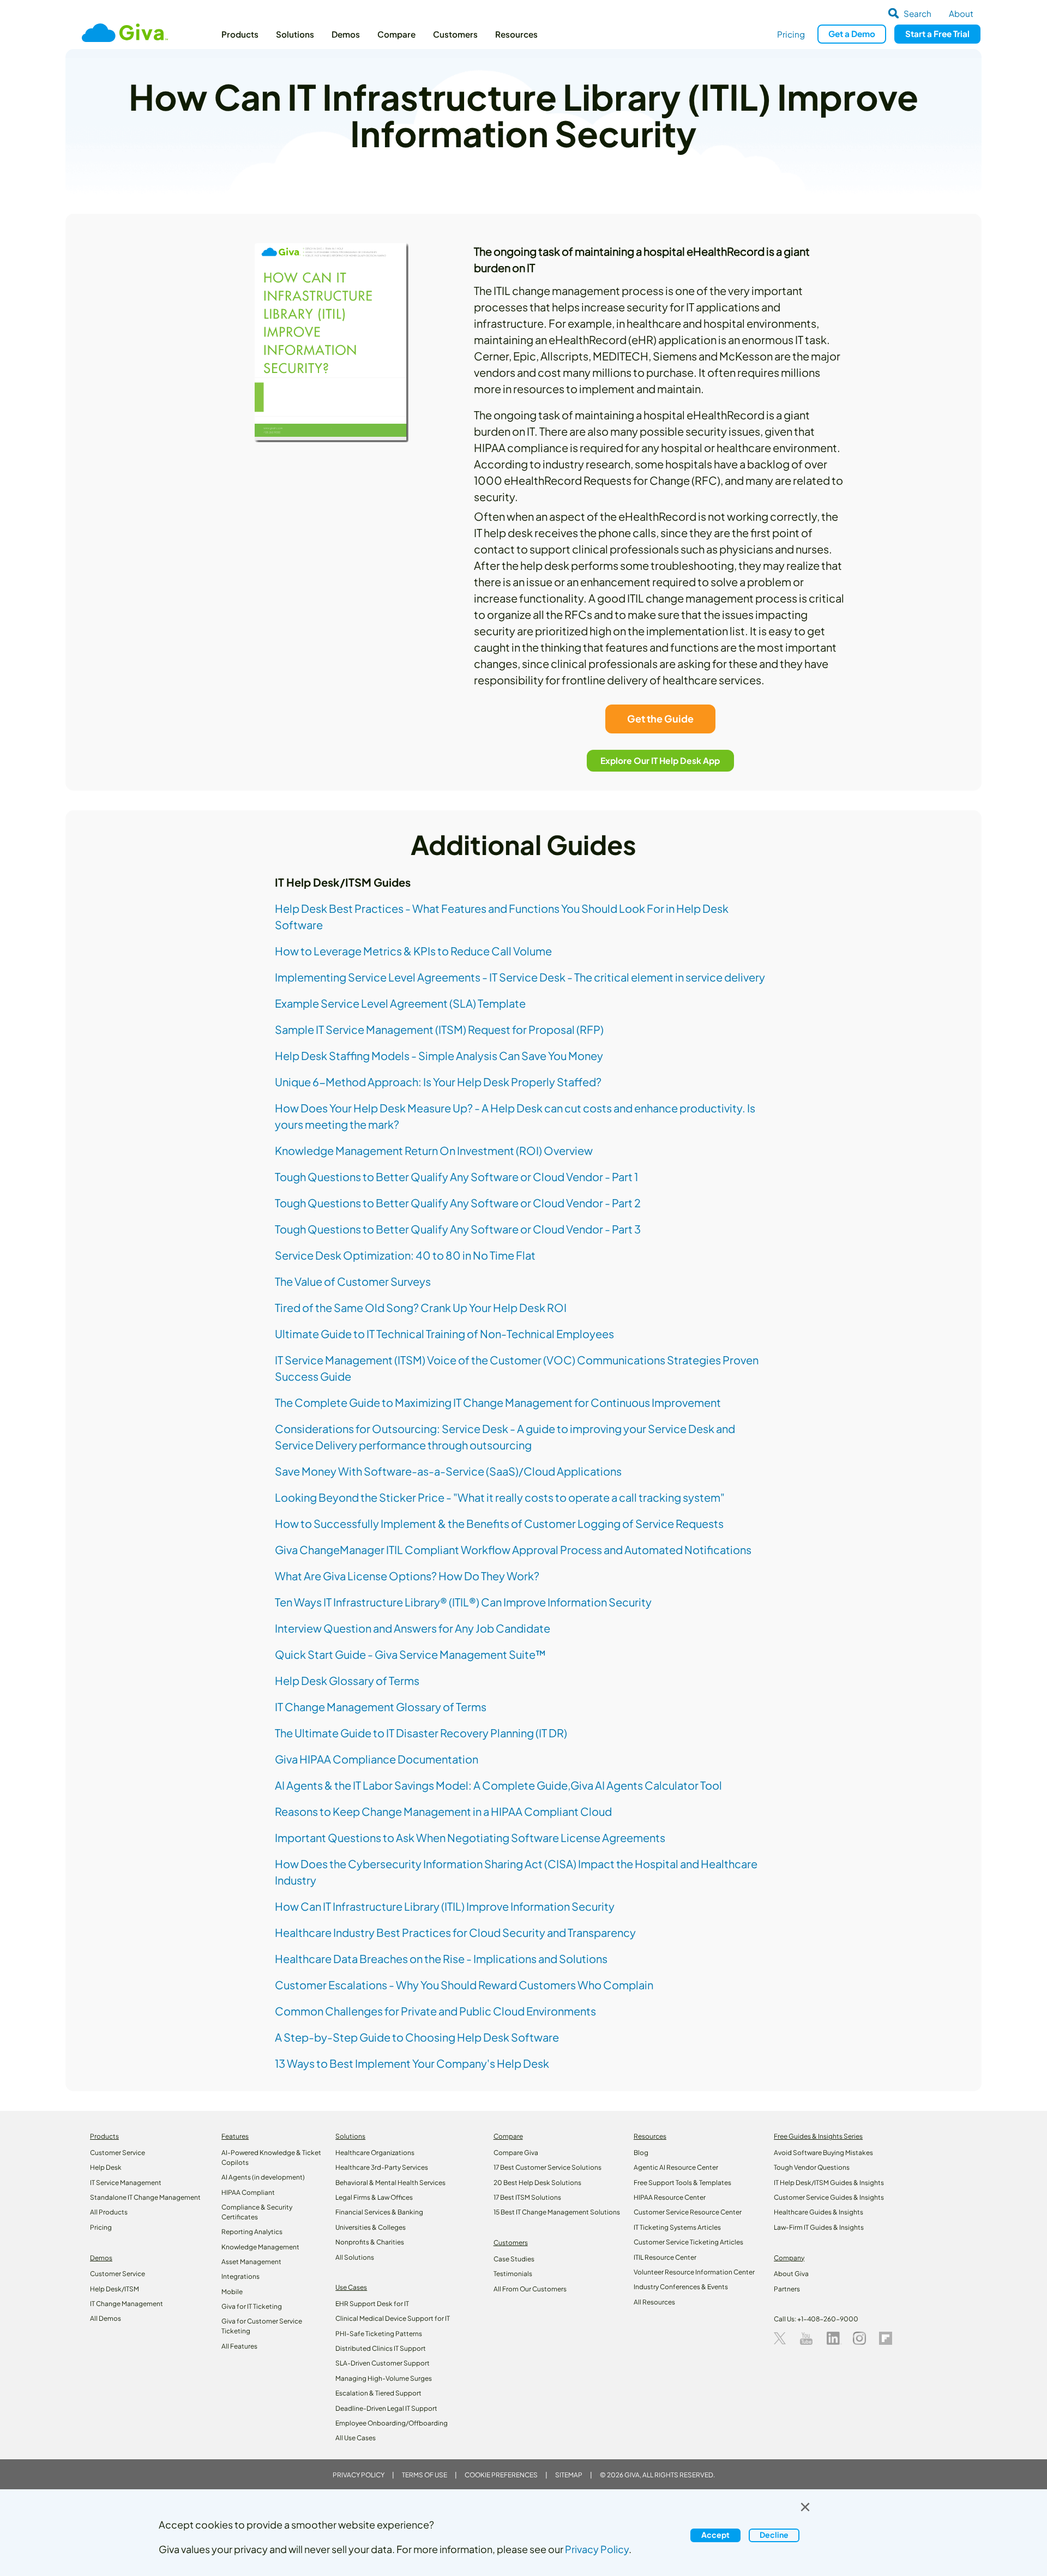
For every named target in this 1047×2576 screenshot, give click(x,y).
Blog (641, 2153)
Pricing (791, 34)
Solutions (295, 34)
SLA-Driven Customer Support (383, 2363)
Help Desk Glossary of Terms (347, 1680)
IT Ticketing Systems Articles (677, 2227)
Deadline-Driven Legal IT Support (386, 2408)
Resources (516, 34)
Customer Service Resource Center (688, 2212)
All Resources (654, 2302)
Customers (455, 34)
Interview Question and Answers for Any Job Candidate (413, 1628)
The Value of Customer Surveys (353, 1281)
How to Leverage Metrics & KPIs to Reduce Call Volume (413, 951)
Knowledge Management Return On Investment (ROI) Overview (434, 1150)
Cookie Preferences (501, 2475)
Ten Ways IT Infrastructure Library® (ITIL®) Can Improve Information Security (463, 1602)
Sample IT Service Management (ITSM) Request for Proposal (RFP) (439, 1029)
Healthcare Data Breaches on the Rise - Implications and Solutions (441, 1958)
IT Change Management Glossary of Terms (381, 1707)
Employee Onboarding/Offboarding (392, 2423)
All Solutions (355, 2257)
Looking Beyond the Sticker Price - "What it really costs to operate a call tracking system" (500, 1497)
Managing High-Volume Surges (384, 2378)
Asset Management (251, 2262)
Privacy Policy (359, 2475)
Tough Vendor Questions (812, 2167)
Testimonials (513, 2274)
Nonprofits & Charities (370, 2242)
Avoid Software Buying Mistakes (823, 2153)
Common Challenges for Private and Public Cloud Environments (435, 2011)
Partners (787, 2289)
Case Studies (514, 2259)
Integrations (240, 2276)
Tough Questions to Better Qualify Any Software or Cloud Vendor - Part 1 (456, 1176)
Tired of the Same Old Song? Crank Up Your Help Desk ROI (421, 1307)
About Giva (791, 2274)
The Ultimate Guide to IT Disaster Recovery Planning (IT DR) (421, 1733)
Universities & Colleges (371, 2227)
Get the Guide (660, 718)
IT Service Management (126, 2183)
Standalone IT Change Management (145, 2197)
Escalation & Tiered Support (378, 2393)
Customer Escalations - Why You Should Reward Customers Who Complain (464, 1985)
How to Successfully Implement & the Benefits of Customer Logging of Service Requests (499, 1523)
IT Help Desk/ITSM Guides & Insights (829, 2183)
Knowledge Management (260, 2247)
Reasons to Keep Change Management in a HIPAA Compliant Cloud (443, 1811)
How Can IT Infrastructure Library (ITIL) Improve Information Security (445, 1906)
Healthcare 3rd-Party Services (382, 2167)
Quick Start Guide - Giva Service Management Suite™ (410, 1654)
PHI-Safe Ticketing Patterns (379, 2334)
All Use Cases (356, 2438)
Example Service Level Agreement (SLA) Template (400, 1003)
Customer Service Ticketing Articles (688, 2242)
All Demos (106, 2318)
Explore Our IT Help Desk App (661, 760)
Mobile (232, 2292)
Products (240, 34)
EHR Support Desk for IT (372, 2304)
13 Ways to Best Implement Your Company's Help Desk (412, 2063)
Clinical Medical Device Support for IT (393, 2318)
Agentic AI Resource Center (676, 2167)
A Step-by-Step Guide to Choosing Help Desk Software (417, 2037)
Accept (715, 2535)
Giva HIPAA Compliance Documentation (377, 1759)
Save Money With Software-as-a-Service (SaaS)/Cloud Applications (448, 1471)
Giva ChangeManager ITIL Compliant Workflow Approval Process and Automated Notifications (513, 1549)
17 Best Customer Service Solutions (547, 2167)
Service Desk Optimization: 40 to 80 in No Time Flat (405, 1255)
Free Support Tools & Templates (682, 2183)
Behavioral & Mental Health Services (390, 2183)
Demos (346, 34)
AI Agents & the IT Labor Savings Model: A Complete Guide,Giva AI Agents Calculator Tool (498, 1785)
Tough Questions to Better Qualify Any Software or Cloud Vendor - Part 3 (458, 1229)
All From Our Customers (530, 2289)
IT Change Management (127, 2304)
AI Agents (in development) (263, 2177)
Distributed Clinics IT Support (381, 2348)
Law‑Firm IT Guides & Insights (819, 2227)
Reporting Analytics (252, 2232)
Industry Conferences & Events (681, 2287)
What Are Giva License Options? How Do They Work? (407, 1576)
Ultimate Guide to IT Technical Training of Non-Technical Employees (444, 1334)
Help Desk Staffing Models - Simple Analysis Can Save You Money (439, 1055)
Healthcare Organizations (375, 2153)
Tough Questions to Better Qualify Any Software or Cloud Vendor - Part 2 (458, 1203)
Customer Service (118, 2153)
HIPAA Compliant (248, 2192)
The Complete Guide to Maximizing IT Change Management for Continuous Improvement (498, 1402)
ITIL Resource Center (665, 2257)
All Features (239, 2346)
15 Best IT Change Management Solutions (557, 2212)
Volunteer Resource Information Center (694, 2272)
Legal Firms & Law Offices (374, 2197)
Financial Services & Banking (379, 2212)
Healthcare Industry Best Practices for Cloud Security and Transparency (455, 1932)
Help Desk (106, 2167)
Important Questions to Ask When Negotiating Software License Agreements (470, 1837)
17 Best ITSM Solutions (527, 2197)
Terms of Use (425, 2475)
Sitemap (569, 2475)
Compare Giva (516, 2153)
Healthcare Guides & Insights (819, 2212)
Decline (774, 2535)
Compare (396, 34)
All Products (109, 2212)
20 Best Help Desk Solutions (537, 2183)
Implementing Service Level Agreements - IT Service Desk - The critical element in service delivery (520, 977)
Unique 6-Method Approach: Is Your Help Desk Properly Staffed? (438, 1082)
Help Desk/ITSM (115, 2289)
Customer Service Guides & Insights (829, 2197)
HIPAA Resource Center (670, 2197)
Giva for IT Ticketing (252, 2306)
